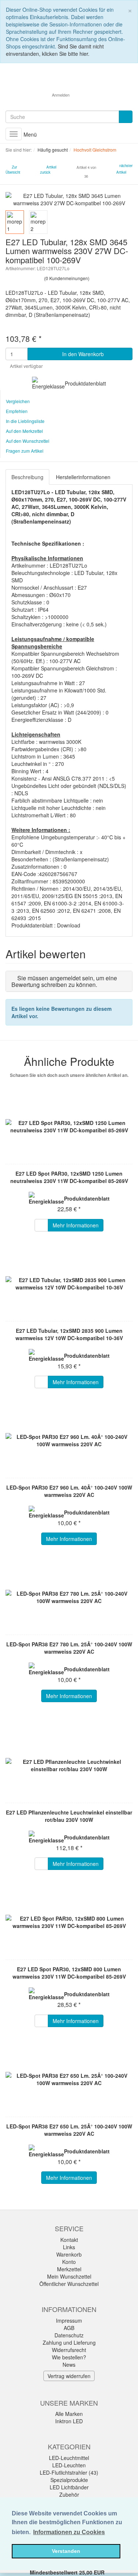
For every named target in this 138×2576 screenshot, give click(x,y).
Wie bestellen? (69, 2357)
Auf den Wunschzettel (28, 441)
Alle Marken (69, 2414)
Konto (69, 2262)
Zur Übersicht (13, 170)
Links (69, 2247)
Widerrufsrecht (69, 2350)
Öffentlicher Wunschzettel (69, 2284)
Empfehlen (17, 411)
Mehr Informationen (76, 1225)
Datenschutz (69, 2335)
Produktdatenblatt (85, 383)
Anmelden (61, 95)
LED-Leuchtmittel (69, 2458)
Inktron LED (69, 2421)
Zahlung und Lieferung (69, 2342)
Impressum (69, 2320)
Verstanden (66, 2551)
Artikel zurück (48, 170)
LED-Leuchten (69, 2465)
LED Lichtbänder (69, 2487)
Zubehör (69, 2494)
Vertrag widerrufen (69, 2376)
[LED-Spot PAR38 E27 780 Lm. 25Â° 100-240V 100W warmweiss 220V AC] (69, 1597)
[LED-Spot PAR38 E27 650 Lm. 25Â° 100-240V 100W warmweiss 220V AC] (69, 2079)
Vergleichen (18, 401)
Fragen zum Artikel (25, 451)
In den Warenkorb (82, 354)
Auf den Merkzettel (24, 431)
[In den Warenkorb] (41, 1225)
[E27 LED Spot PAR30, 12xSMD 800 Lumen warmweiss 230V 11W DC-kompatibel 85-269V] (69, 1922)
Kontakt (69, 2240)
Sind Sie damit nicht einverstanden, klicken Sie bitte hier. (55, 50)
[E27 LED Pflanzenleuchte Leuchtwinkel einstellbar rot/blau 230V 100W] (69, 1765)
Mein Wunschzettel (69, 2276)
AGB (69, 2328)
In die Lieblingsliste (25, 421)
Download (69, 925)
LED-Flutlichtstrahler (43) (69, 2472)
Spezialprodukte (69, 2480)
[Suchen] (126, 117)
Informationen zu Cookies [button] (69, 2532)
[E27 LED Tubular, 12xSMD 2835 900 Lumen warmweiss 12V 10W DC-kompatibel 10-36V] (69, 1284)
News (69, 2365)
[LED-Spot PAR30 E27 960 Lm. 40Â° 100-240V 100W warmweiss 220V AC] (69, 1440)
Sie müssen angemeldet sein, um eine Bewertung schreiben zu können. (64, 981)
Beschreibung (27, 477)
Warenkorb (69, 2254)
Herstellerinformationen (83, 477)
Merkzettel (69, 2269)
